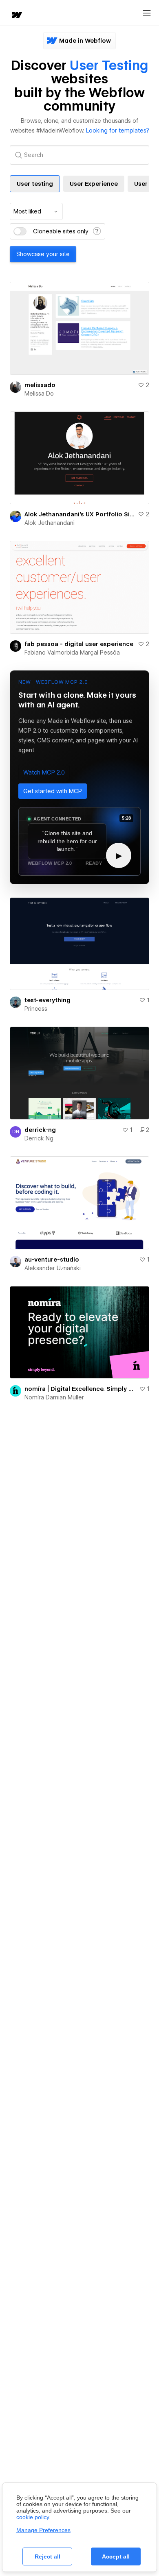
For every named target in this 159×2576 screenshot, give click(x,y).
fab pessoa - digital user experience (79, 644)
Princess (36, 1009)
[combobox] (36, 211)
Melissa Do (39, 394)
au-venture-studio (52, 1260)
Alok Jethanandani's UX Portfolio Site (79, 514)
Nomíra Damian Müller (54, 1397)
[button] (44, 772)
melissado (40, 385)
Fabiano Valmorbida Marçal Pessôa (72, 653)
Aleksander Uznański (53, 1268)
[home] (16, 16)
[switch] (20, 231)
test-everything (47, 1000)
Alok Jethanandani (50, 523)
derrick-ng (40, 1130)
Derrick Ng (39, 1138)
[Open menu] (147, 13)
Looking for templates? (118, 131)
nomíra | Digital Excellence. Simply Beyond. (80, 1389)
